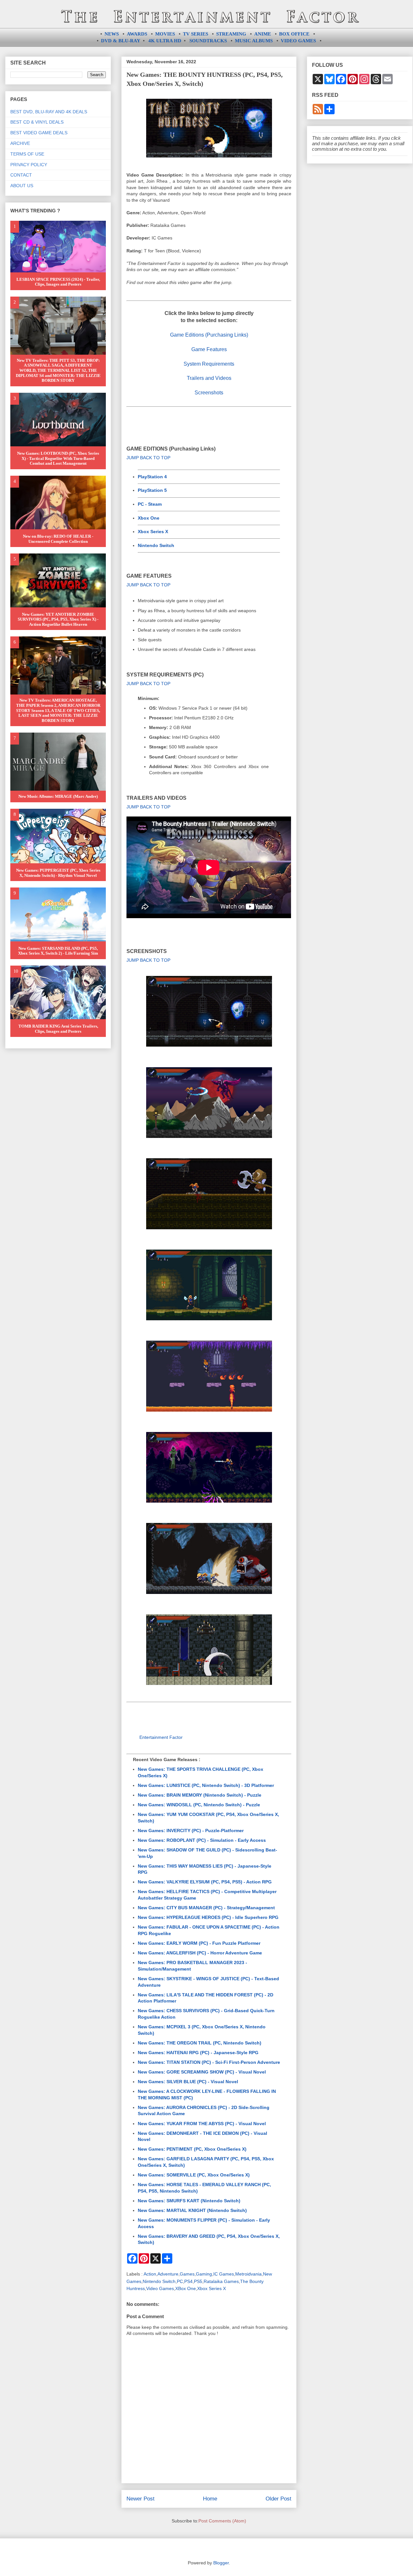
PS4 (188, 2281)
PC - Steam (150, 504)
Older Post (278, 2499)
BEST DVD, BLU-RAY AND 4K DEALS (49, 112)
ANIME (263, 34)
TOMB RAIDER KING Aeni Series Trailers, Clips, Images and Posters (58, 1029)
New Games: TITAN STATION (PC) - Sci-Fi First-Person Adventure (209, 2062)
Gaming (204, 2274)
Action (150, 2274)
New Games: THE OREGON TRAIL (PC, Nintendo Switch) (200, 2043)
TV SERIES (196, 34)
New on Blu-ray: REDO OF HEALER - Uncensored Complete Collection (58, 539)
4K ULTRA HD (165, 41)
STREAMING (231, 34)
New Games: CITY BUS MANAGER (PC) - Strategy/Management (206, 1908)
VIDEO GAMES (298, 41)
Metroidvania (248, 2274)
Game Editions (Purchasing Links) (209, 335)
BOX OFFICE (294, 34)
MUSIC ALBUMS (254, 41)
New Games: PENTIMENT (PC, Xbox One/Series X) (192, 2149)
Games (187, 2274)
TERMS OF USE (27, 154)
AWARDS (137, 34)
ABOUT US (22, 186)
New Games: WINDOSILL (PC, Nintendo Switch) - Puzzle (199, 1805)
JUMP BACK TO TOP (148, 458)
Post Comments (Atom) (222, 2521)
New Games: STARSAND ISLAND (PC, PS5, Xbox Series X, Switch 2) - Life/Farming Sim (58, 951)
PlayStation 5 (152, 490)
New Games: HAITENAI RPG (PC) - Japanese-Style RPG (198, 2053)
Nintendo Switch (156, 545)
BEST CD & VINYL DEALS (37, 122)
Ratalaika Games (221, 2281)
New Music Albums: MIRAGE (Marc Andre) (58, 796)
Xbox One (149, 518)
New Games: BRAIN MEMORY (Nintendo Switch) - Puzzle (200, 1795)
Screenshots (209, 393)
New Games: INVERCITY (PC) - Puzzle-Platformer (191, 1831)
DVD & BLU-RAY (121, 41)
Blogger (221, 2563)
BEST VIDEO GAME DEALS (39, 133)
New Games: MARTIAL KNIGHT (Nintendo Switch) (192, 2210)
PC (180, 2281)
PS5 (198, 2281)
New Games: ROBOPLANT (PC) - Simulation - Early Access (202, 1840)
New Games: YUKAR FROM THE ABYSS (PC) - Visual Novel (202, 2124)
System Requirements (209, 364)
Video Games (160, 2288)
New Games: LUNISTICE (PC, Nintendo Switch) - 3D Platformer (206, 1785)
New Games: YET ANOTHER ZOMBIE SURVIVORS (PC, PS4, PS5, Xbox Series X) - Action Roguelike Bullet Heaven (58, 619)
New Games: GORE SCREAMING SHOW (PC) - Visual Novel (202, 2072)
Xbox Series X (153, 532)
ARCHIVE (20, 143)
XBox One (186, 2288)
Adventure (168, 2274)
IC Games (224, 2274)
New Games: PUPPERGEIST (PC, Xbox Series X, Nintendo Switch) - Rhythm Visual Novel (58, 873)
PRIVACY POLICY (29, 165)
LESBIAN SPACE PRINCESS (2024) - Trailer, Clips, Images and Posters (58, 282)
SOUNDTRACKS (208, 41)
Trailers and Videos (209, 378)
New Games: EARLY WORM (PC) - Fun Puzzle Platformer (199, 1943)
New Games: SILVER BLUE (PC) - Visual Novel (188, 2082)
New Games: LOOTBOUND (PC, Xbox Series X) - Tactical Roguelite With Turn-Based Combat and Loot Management (58, 458)
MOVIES (165, 34)
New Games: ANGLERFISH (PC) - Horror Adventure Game (200, 1953)
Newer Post (141, 2499)
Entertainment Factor (161, 1737)
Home (210, 2499)
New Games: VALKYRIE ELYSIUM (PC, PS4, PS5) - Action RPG (205, 1882)
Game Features (209, 349)
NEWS (112, 34)
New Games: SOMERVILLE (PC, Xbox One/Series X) (194, 2175)
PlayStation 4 (152, 477)
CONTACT (21, 175)
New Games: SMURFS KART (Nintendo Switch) (189, 2201)
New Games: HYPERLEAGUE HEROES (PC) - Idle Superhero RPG (208, 1917)
